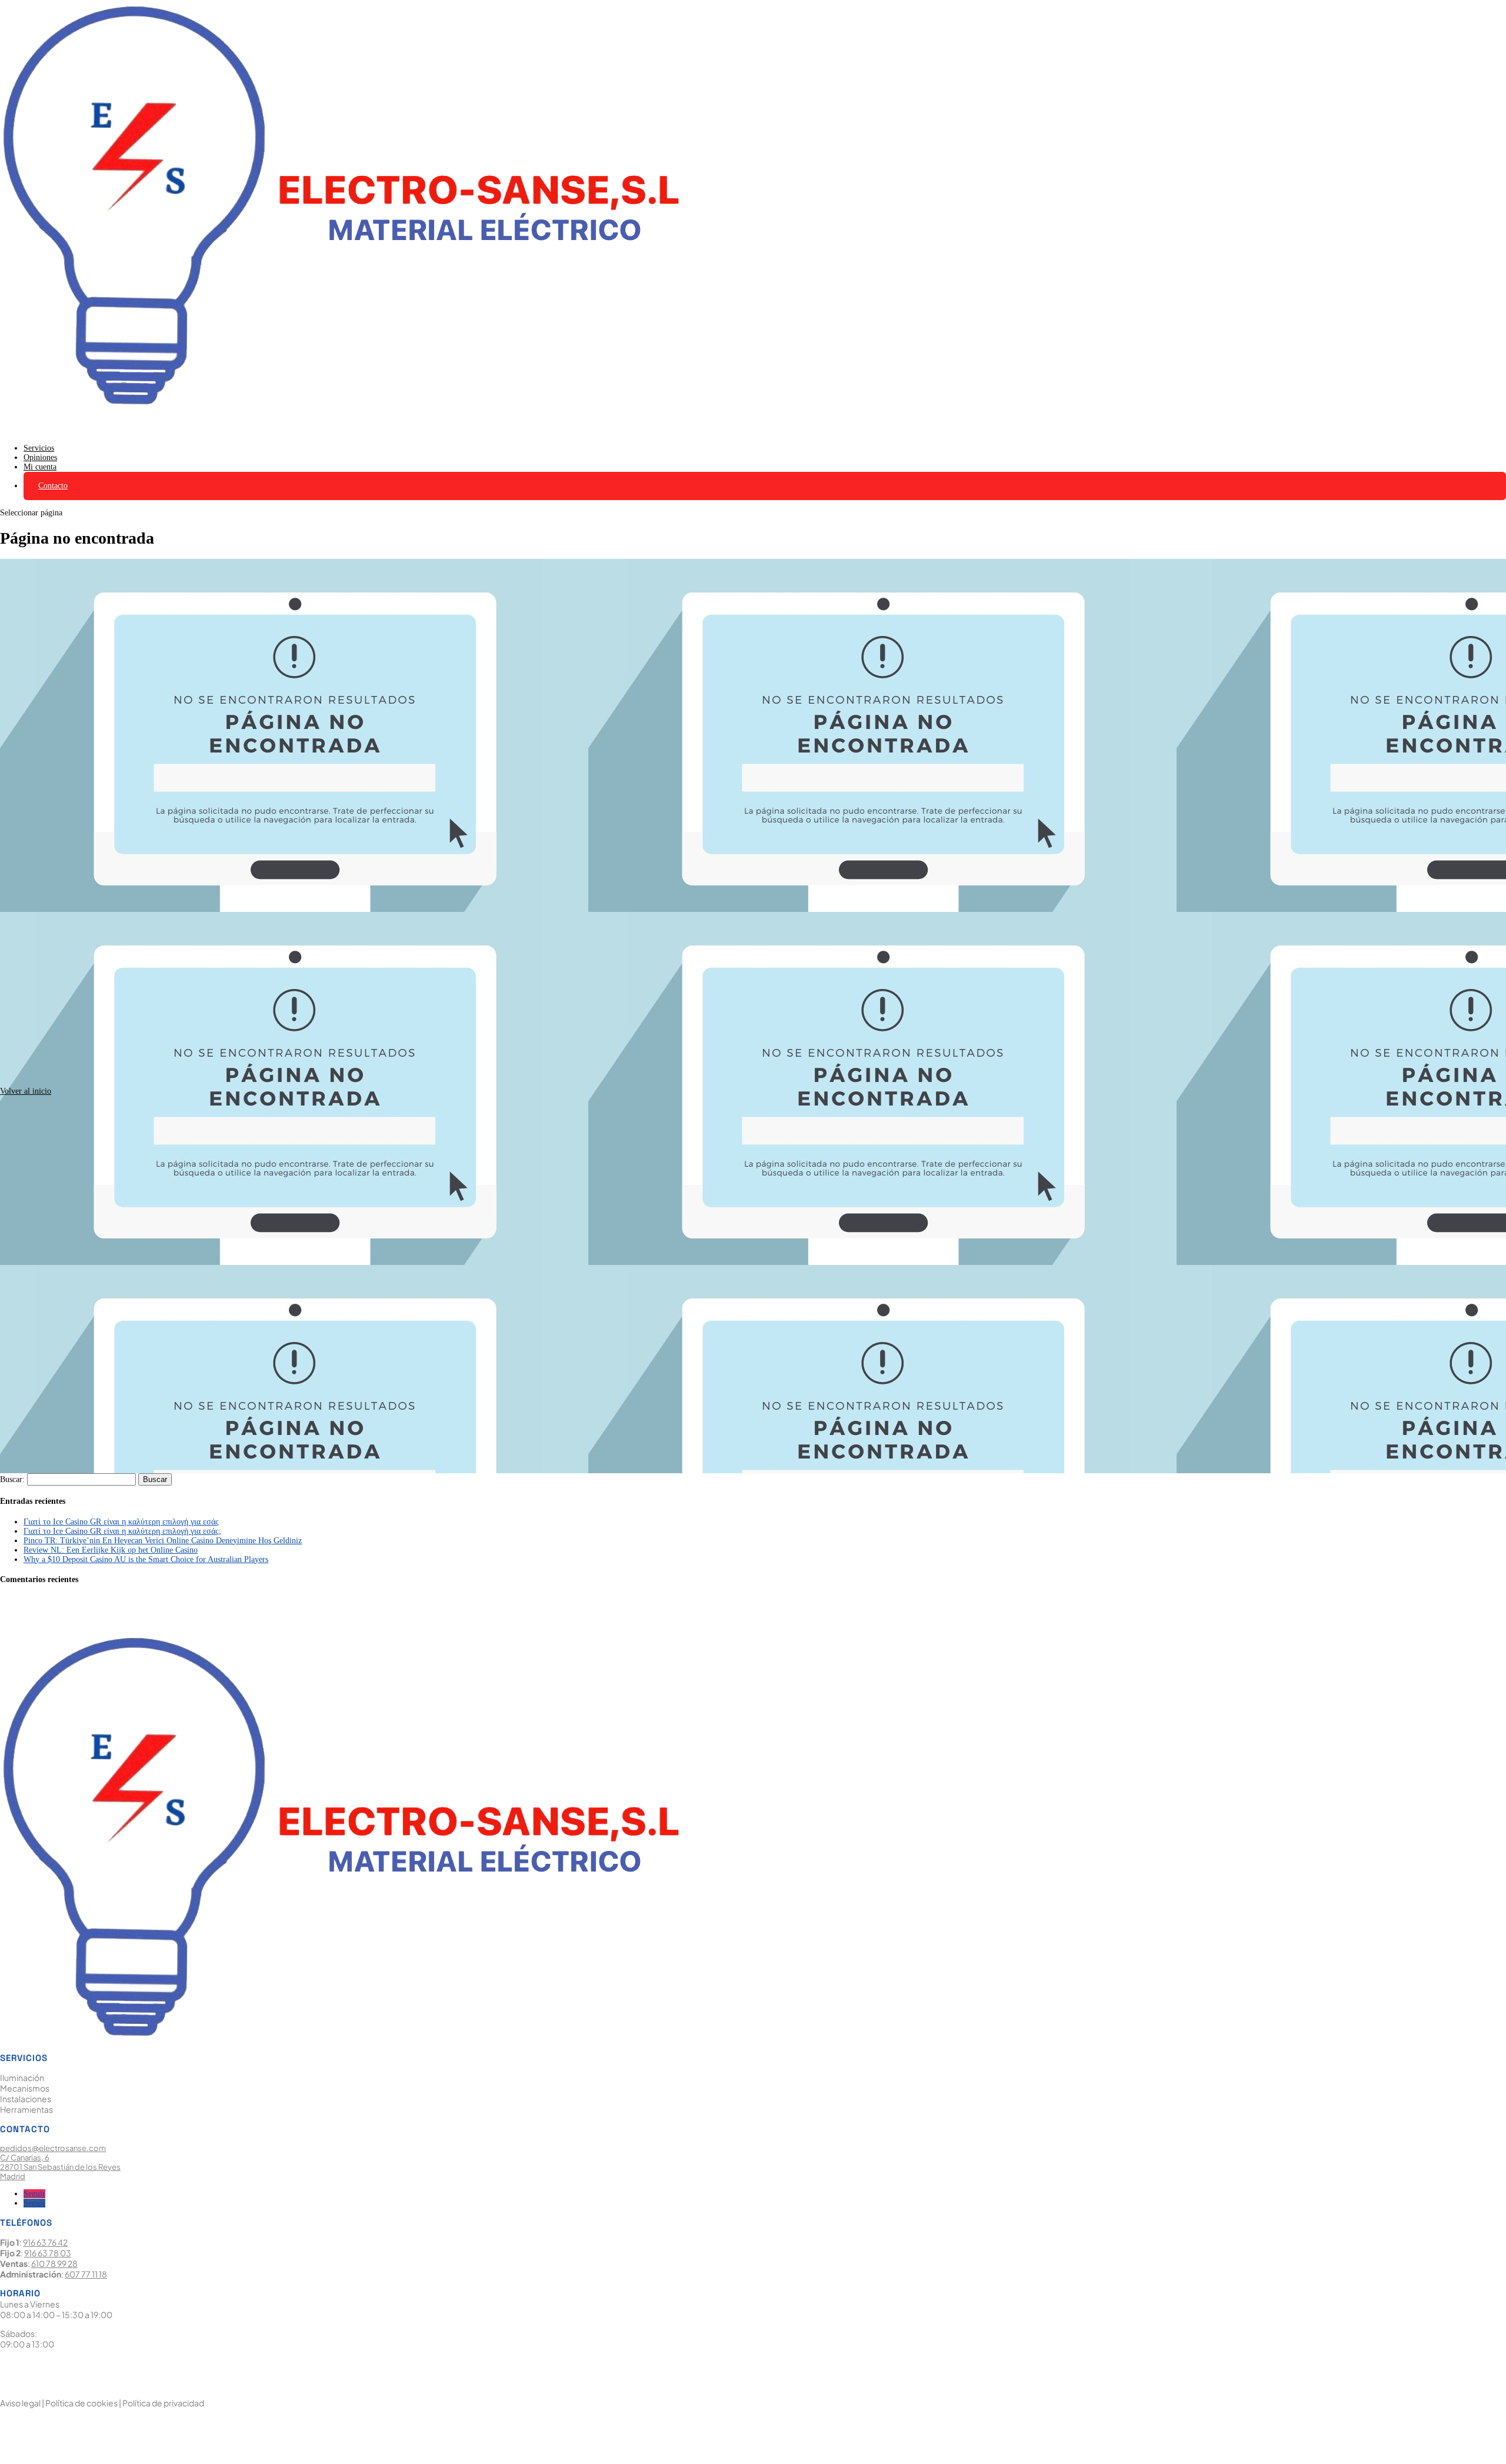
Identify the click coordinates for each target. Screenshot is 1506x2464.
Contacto (53, 486)
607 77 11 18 (86, 2274)
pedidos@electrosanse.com (53, 2148)
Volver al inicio (26, 1091)
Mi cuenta (40, 467)
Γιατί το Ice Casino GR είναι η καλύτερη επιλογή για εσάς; (122, 1531)
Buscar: (12, 1479)
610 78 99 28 (54, 2263)
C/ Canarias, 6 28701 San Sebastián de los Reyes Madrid (60, 2167)
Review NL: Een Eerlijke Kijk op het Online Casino (111, 1550)
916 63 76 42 (45, 2242)
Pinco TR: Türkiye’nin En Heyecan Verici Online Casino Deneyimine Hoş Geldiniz (163, 1541)
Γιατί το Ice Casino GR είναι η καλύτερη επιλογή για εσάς (121, 1522)
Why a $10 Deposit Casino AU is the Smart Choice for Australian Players (146, 1559)
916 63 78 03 (48, 2253)
